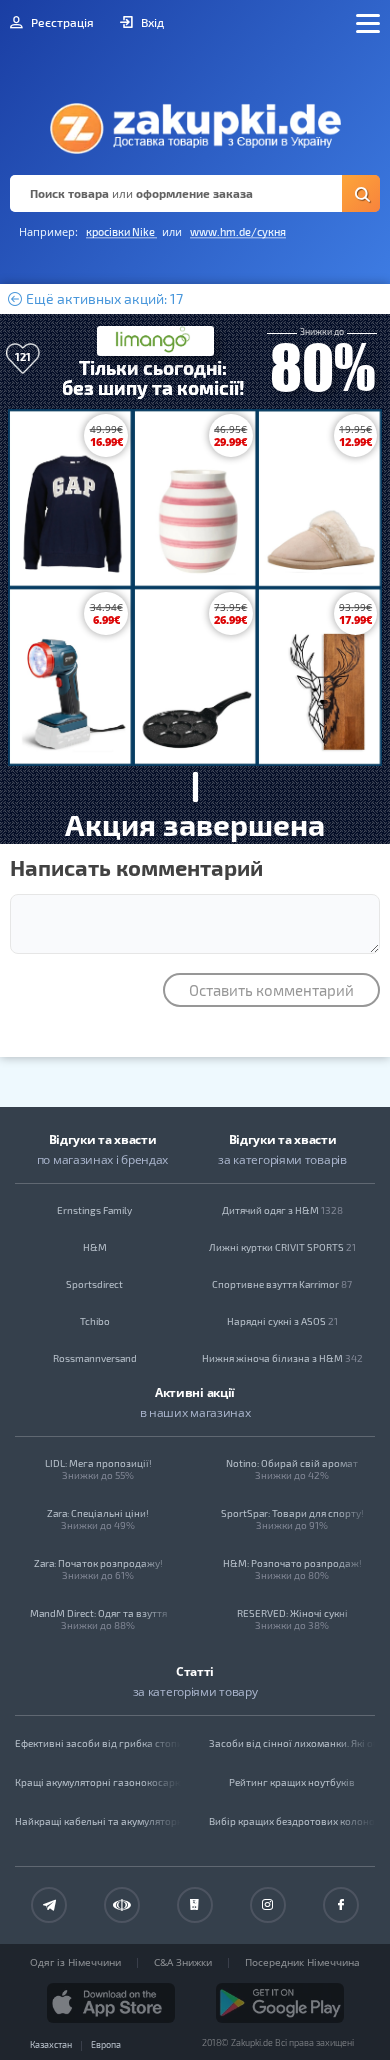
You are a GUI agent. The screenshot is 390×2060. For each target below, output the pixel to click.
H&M (95, 1247)
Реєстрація (61, 22)
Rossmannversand (95, 1358)
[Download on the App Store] (111, 2003)
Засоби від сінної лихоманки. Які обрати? (292, 1743)
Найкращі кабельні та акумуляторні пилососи (98, 1821)
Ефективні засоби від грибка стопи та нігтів (98, 1743)
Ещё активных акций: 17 (103, 299)
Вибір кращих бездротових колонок (292, 1821)
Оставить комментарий (271, 990)
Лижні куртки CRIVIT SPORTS (282, 1247)
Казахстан (51, 2044)
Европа (106, 2044)
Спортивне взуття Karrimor (282, 1284)
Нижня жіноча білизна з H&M (282, 1358)
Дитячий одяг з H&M (282, 1210)
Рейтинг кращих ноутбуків (292, 1782)
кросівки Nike (121, 231)
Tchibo (95, 1321)
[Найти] (361, 193)
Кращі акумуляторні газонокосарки (98, 1782)
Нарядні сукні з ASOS (282, 1321)
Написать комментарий (136, 867)
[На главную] (195, 123)
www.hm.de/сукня (238, 231)
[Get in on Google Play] (280, 2003)
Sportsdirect (94, 1284)
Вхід (151, 22)
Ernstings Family (94, 1210)
